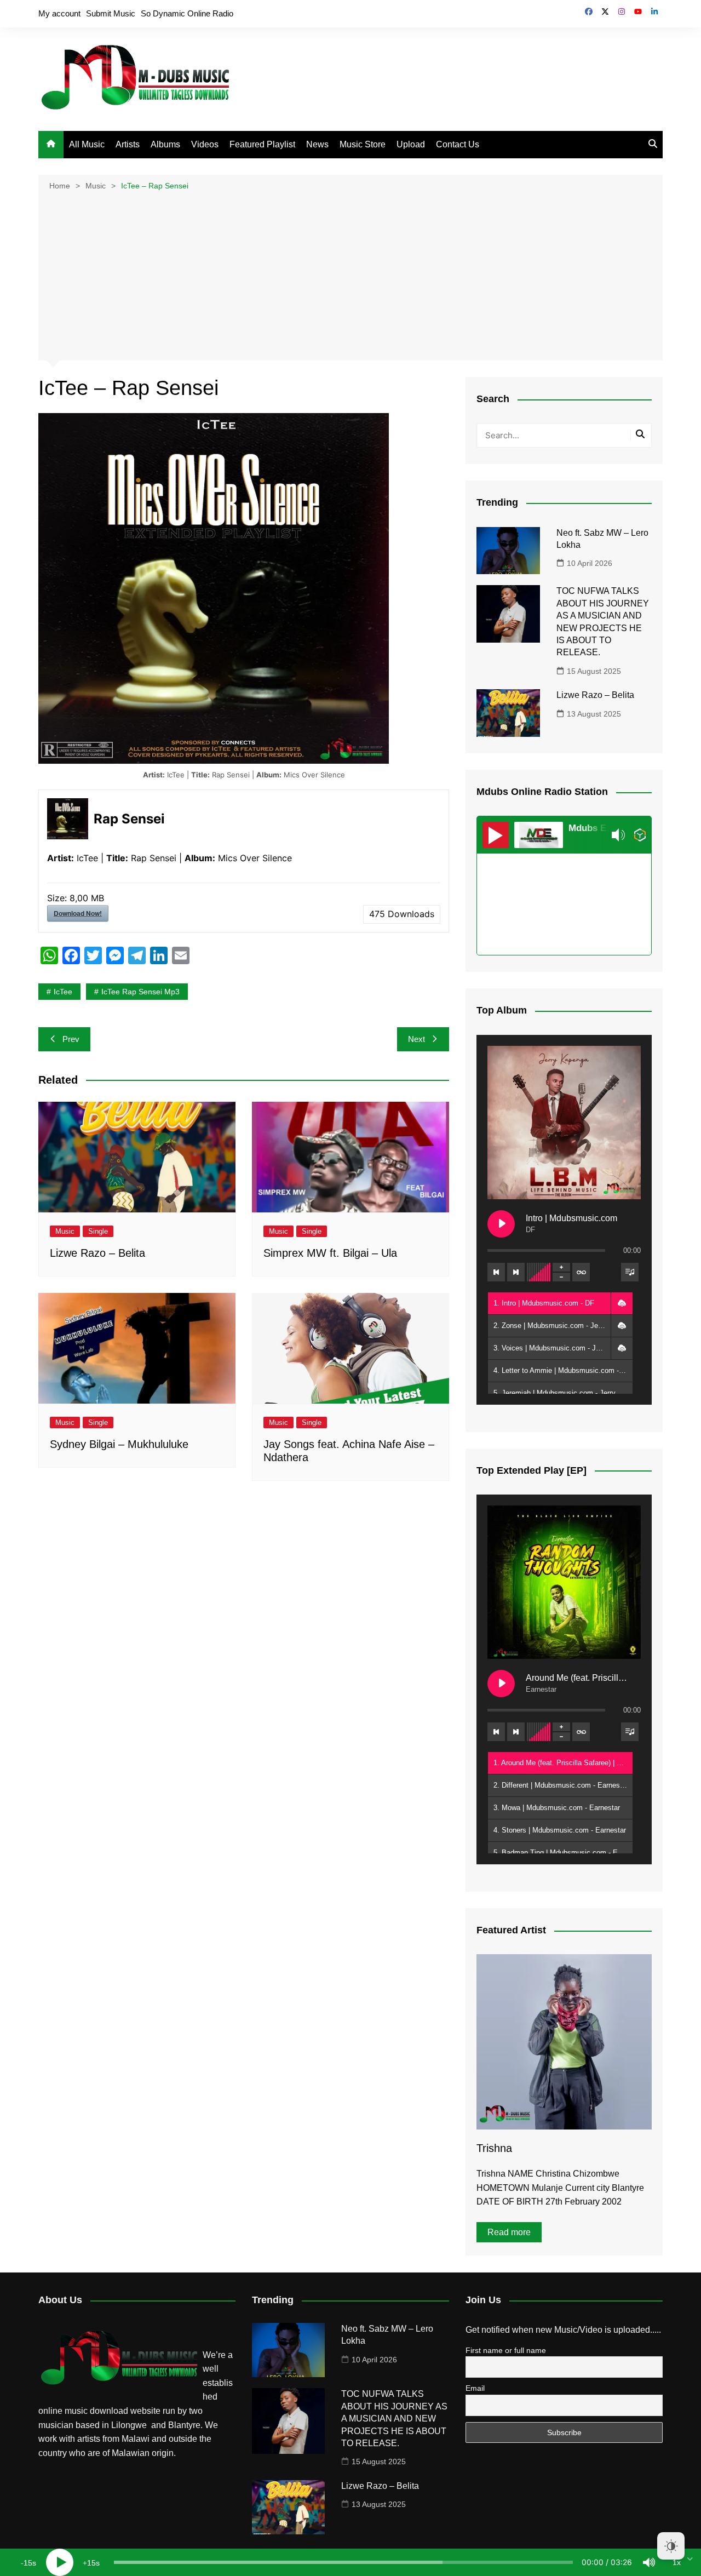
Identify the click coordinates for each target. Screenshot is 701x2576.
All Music (87, 144)
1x (677, 2562)
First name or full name (506, 2350)
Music (65, 1231)
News (317, 144)
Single (98, 1231)
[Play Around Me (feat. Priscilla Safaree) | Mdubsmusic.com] (501, 1684)
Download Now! (78, 913)
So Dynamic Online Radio (187, 13)
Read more (509, 2232)
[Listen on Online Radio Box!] (640, 835)
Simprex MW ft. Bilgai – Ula (330, 1253)
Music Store (363, 144)
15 (28, 2563)
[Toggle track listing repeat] (581, 1272)
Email (475, 2388)
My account (59, 13)
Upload (411, 144)
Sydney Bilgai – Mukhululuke (119, 1444)
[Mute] (649, 2562)
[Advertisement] (350, 274)
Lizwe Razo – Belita (97, 1253)
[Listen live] (496, 835)
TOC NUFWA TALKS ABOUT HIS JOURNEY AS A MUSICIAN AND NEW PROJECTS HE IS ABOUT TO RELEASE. (394, 2418)
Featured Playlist (262, 144)
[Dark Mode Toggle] (671, 2546)
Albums (165, 144)
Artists (128, 144)
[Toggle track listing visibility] (630, 1272)
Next (416, 1039)
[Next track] (516, 1272)
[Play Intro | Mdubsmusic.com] (501, 1224)
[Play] (60, 2562)
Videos (205, 144)
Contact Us (458, 144)
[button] (622, 1303)
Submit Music (111, 13)
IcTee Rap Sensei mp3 (140, 992)
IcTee (63, 992)
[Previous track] (496, 1272)
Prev (71, 1039)
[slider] (343, 2562)
